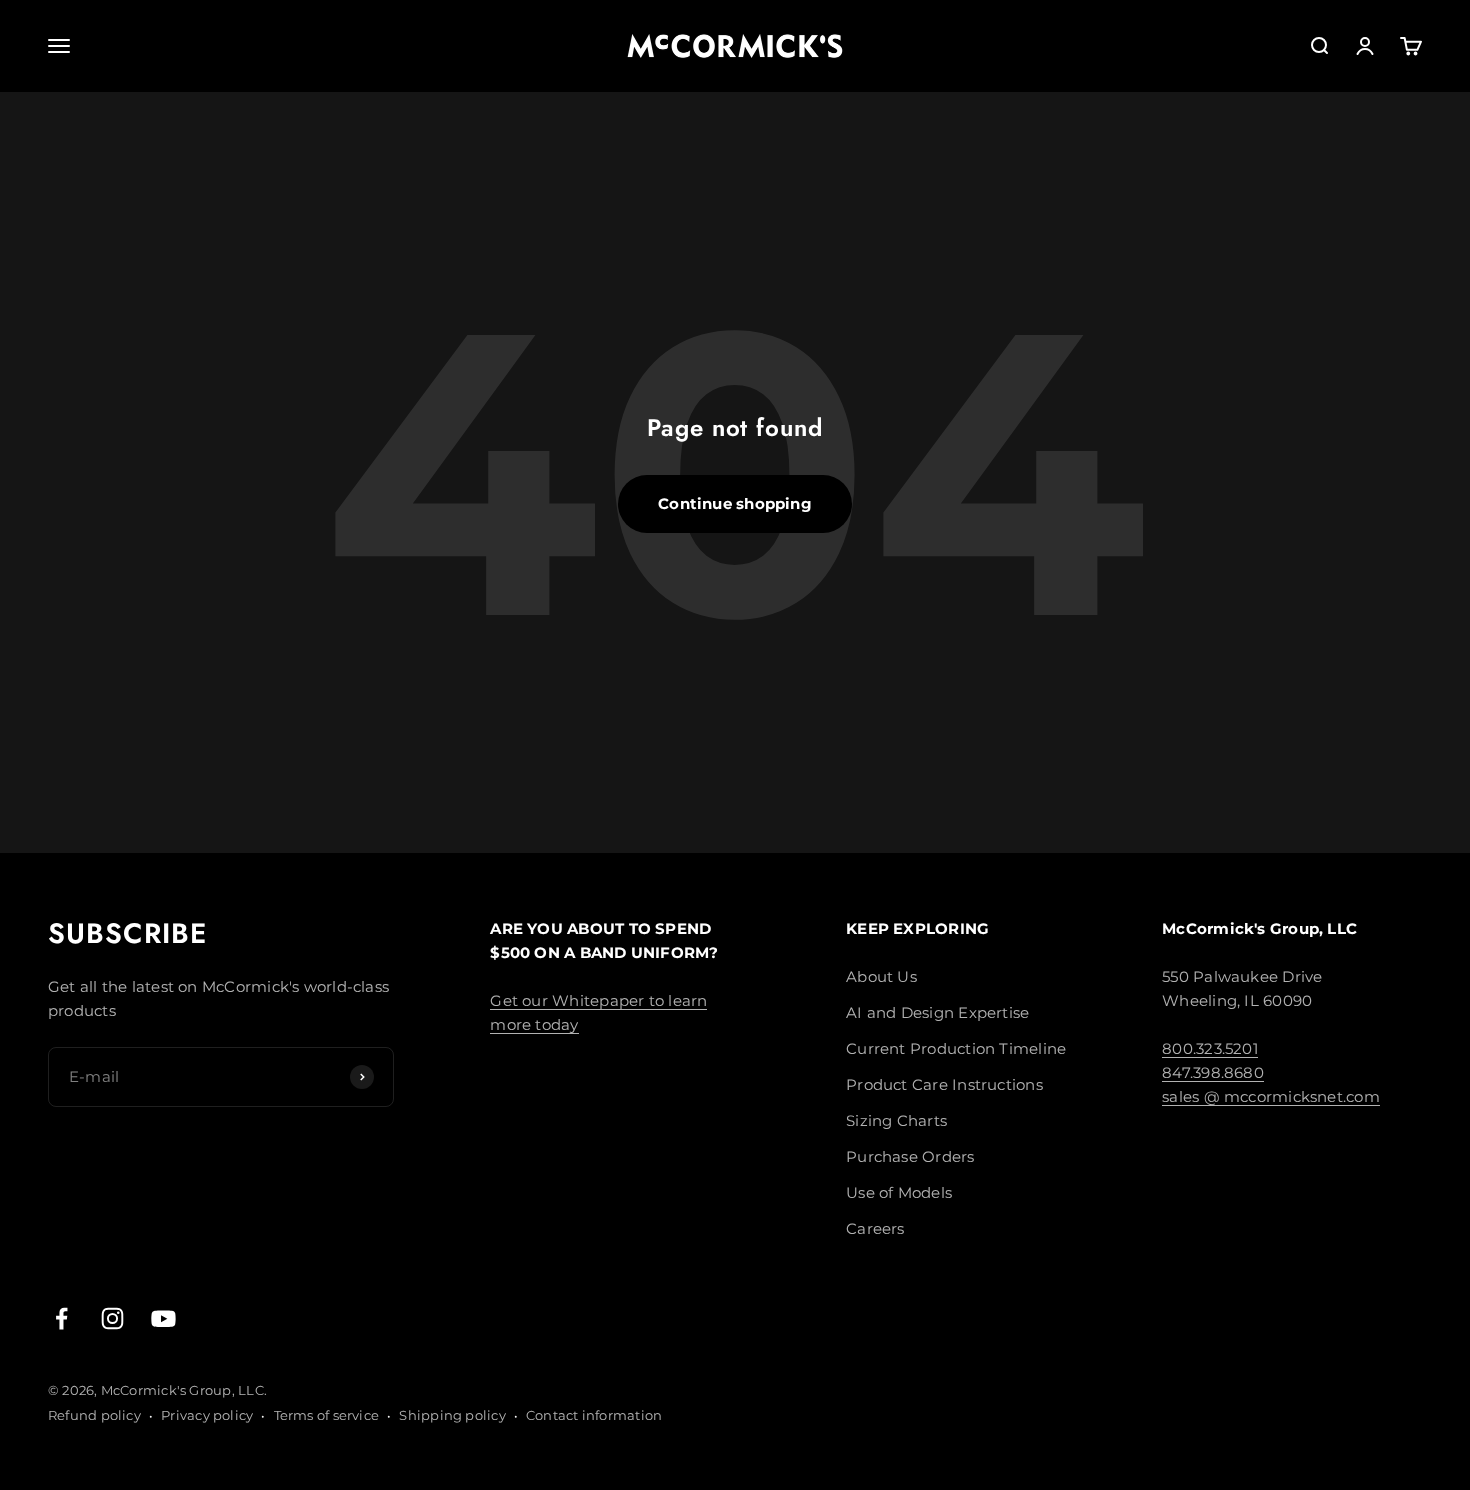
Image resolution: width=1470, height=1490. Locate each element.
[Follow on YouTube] (163, 1318)
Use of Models (899, 1192)
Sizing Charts (896, 1120)
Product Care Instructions (944, 1084)
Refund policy (94, 1415)
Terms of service (327, 1415)
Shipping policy (452, 1415)
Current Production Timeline (956, 1048)
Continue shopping (735, 503)
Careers (875, 1228)
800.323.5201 (1210, 1048)
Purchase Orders (910, 1156)
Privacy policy (207, 1415)
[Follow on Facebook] (61, 1318)
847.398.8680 (1213, 1072)
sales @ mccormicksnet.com (1271, 1096)
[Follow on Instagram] (112, 1318)
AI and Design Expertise (937, 1012)
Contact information (594, 1415)
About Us (881, 976)
